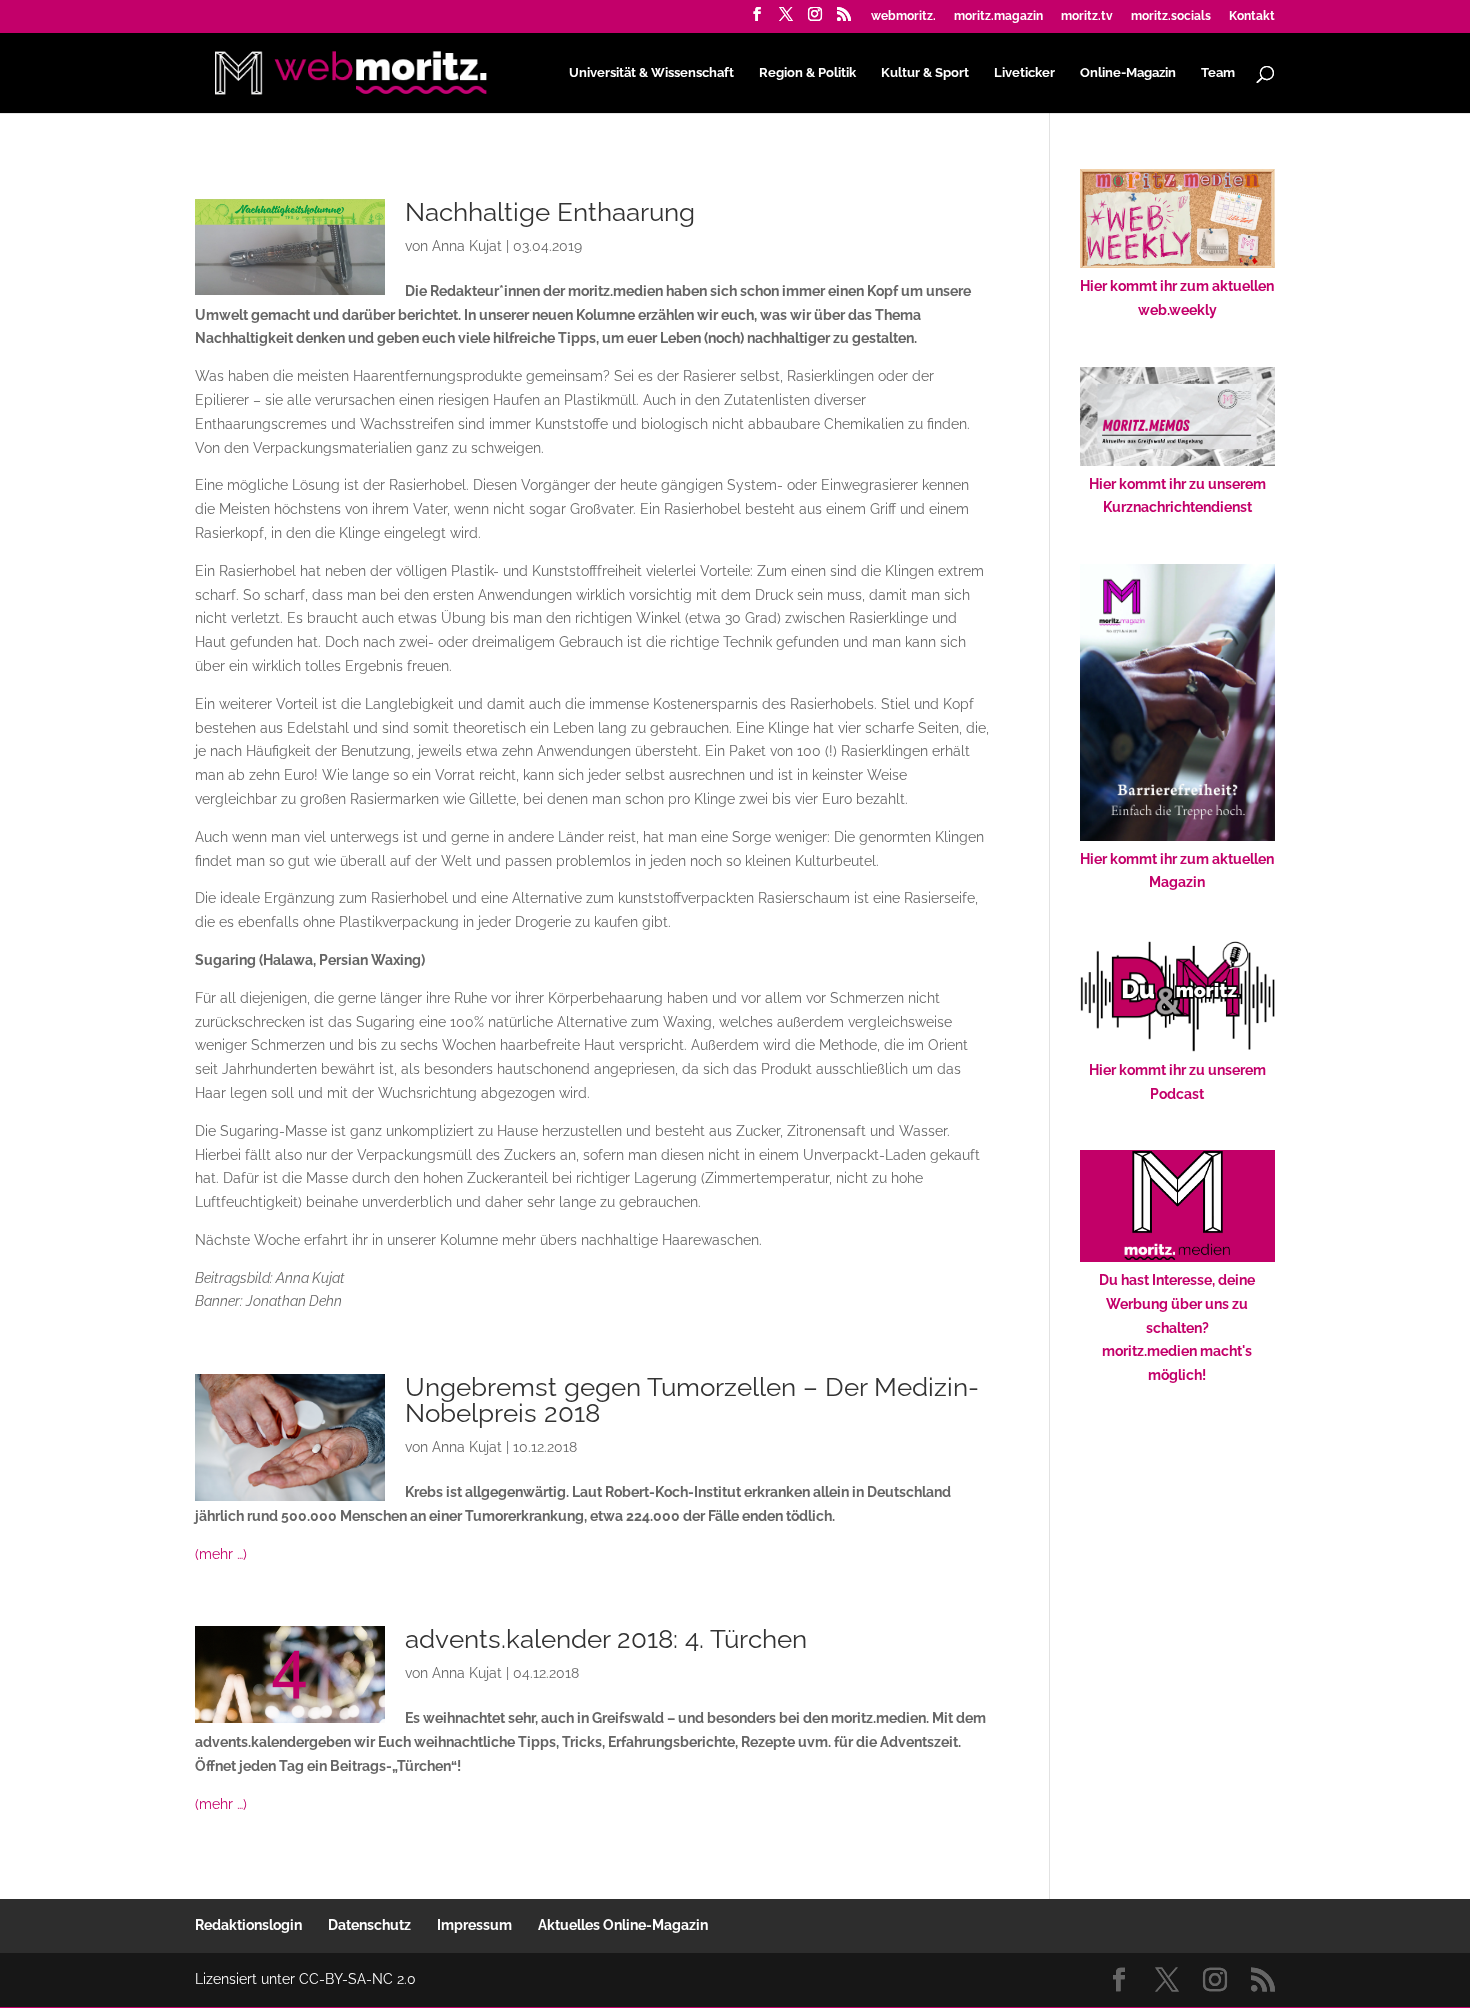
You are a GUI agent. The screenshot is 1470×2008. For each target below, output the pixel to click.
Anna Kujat (467, 246)
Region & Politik (807, 73)
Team (1218, 73)
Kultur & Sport (925, 73)
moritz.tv (1087, 16)
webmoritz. (903, 16)
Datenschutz (369, 1925)
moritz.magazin (998, 16)
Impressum (474, 1925)
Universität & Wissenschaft (651, 73)
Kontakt (1252, 16)
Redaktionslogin (248, 1925)
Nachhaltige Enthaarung (550, 212)
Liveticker (1024, 73)
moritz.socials (1171, 16)
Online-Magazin (1128, 73)
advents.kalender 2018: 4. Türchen (606, 1639)
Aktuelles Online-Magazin (623, 1925)
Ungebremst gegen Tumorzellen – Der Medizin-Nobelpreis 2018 (692, 1400)
